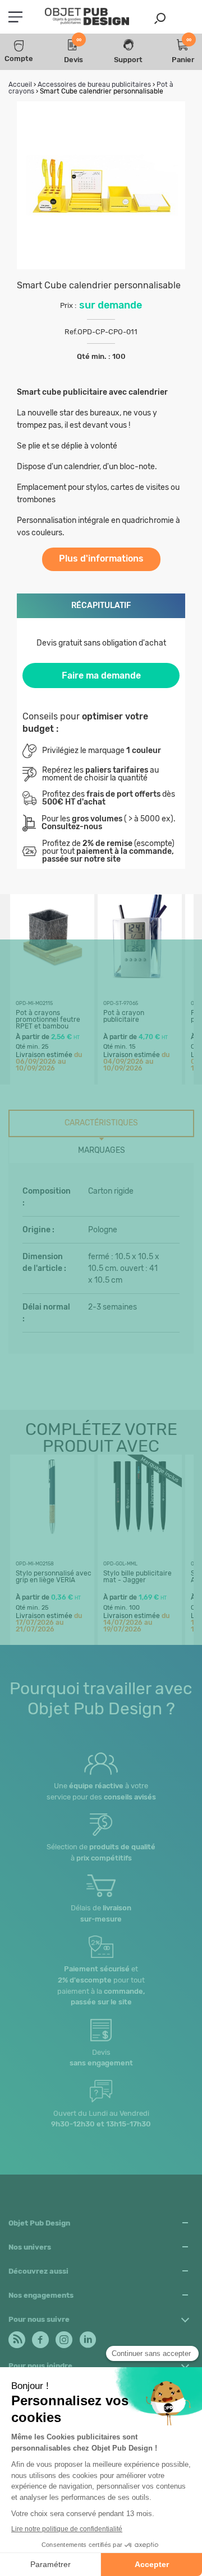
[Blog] (16, 2337)
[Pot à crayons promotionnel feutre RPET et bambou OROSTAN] (52, 975)
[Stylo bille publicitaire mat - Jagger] (140, 1535)
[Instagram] (63, 2337)
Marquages (102, 1150)
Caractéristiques (101, 1123)
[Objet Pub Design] (87, 17)
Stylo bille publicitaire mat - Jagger (137, 1577)
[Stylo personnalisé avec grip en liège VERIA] (52, 1535)
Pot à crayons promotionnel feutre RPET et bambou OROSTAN (48, 1023)
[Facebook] (40, 2337)
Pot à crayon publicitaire (124, 1016)
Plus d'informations (101, 558)
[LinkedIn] (87, 2337)
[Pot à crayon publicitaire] (140, 975)
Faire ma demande (101, 675)
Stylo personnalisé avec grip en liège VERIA (54, 1577)
